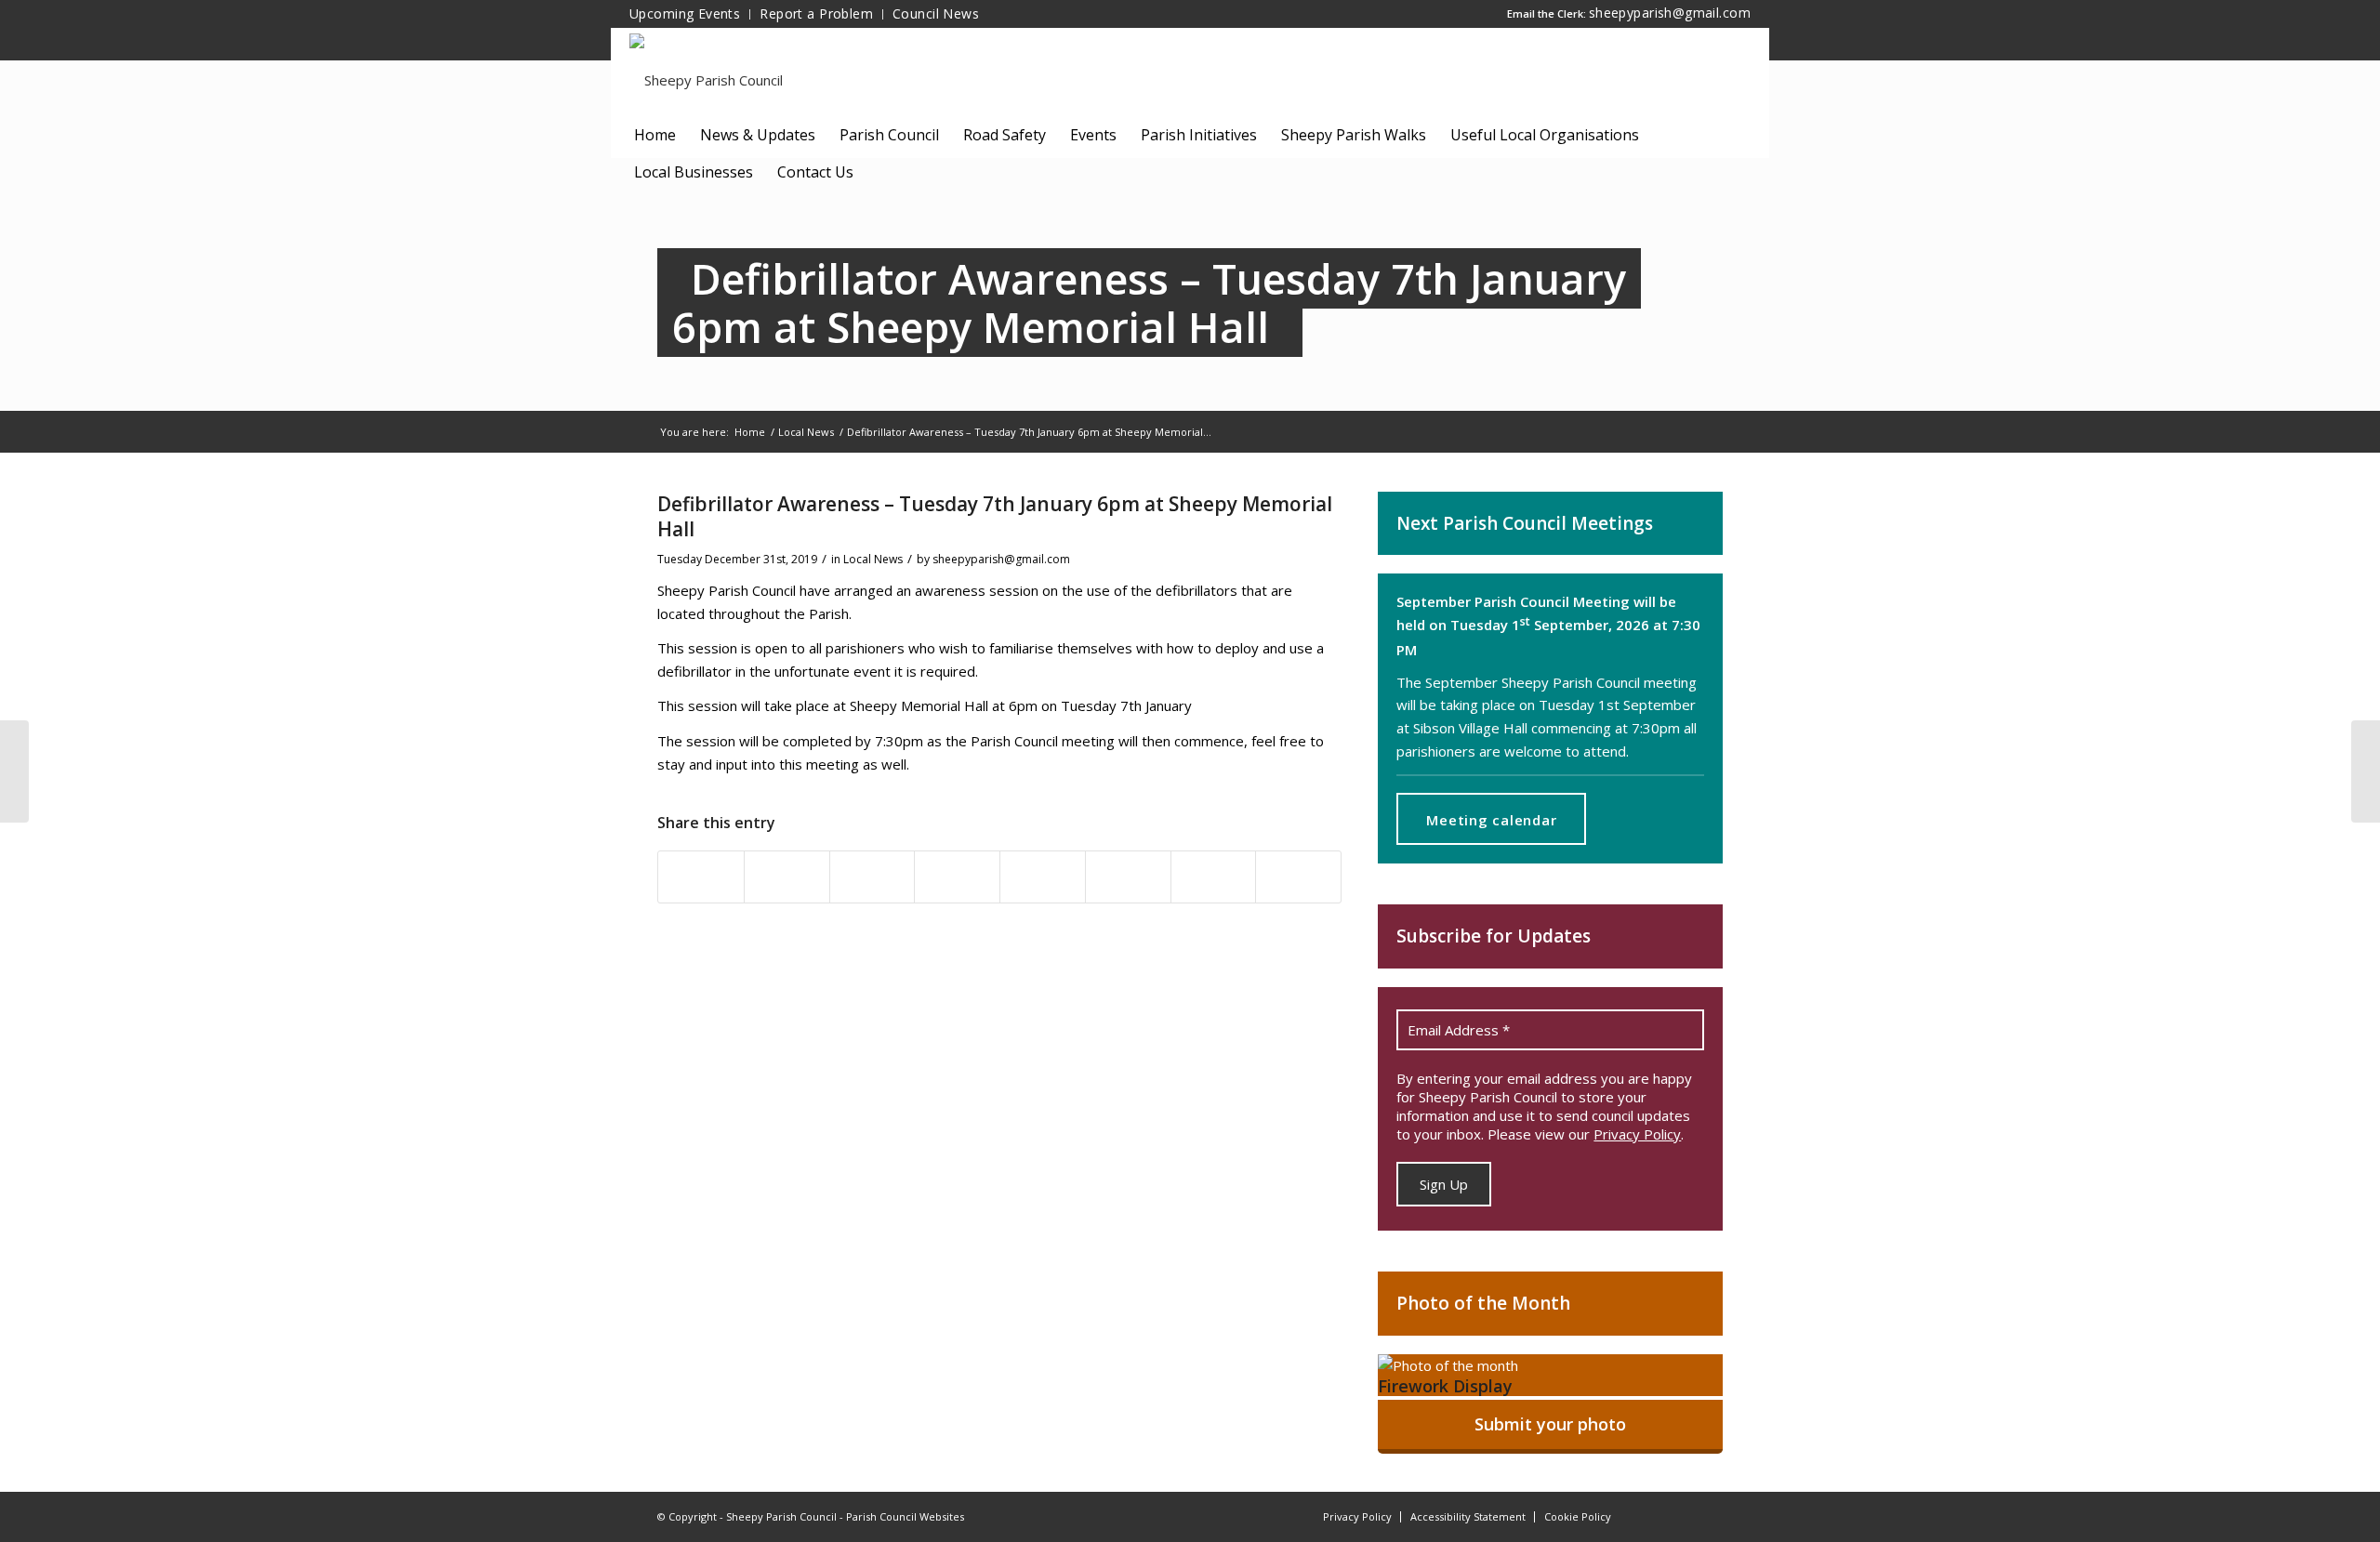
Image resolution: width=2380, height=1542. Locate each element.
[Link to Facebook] (1653, 1515)
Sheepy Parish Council (781, 1516)
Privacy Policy (1637, 1134)
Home (750, 432)
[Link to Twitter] (1709, 1515)
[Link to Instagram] (1681, 1515)
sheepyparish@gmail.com (1670, 13)
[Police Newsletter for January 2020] (14, 771)
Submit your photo (1550, 1424)
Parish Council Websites (905, 1516)
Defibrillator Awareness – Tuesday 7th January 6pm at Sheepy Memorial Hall (1149, 303)
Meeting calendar (1491, 820)
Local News (806, 432)
